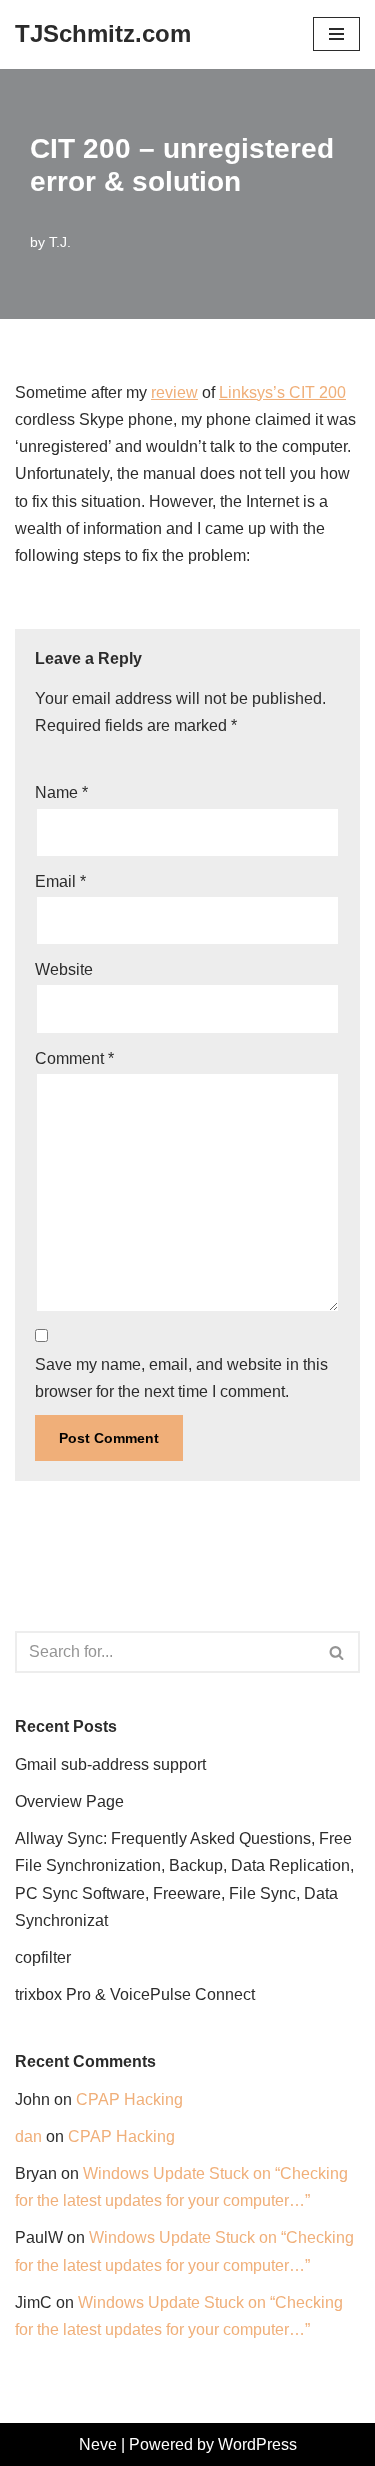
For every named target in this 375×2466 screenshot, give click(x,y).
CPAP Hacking (129, 2099)
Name (61, 792)
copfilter (43, 1957)
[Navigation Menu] (336, 34)
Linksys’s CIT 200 (282, 392)
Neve (98, 2444)
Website (64, 969)
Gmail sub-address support (110, 1764)
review (174, 392)
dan (28, 2136)
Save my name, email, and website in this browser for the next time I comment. (181, 1378)
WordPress (257, 2444)
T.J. (60, 242)
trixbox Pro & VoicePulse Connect (135, 1994)
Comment (74, 1058)
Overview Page (69, 1801)
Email (60, 881)
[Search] (337, 1652)
